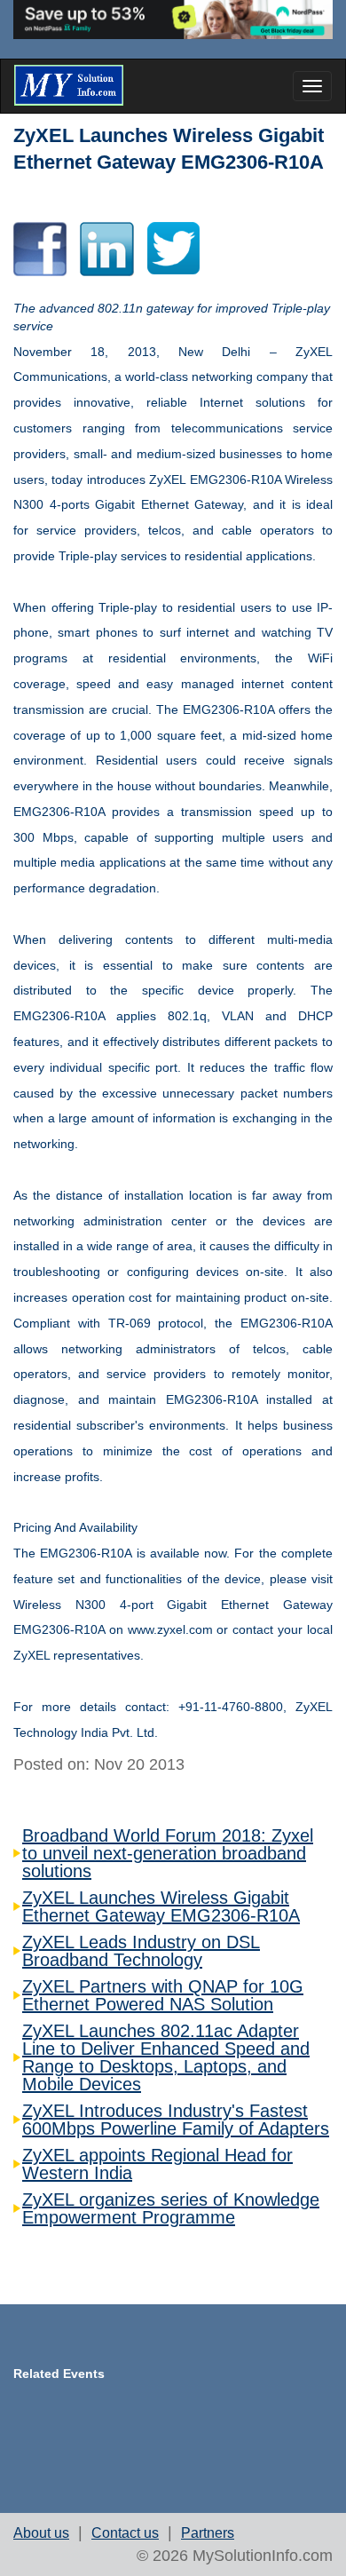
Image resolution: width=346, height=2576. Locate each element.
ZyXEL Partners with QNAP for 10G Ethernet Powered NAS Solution (163, 1995)
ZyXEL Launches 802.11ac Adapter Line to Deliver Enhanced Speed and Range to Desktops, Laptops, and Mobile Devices (166, 2057)
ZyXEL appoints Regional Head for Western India (157, 2164)
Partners (208, 2533)
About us (41, 2533)
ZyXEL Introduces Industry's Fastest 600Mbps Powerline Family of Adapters (176, 2120)
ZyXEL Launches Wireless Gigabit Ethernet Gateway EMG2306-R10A (161, 1906)
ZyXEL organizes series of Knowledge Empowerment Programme (171, 2208)
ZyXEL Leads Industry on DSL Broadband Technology (141, 1951)
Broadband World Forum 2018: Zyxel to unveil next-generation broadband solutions (168, 1853)
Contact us (125, 2533)
